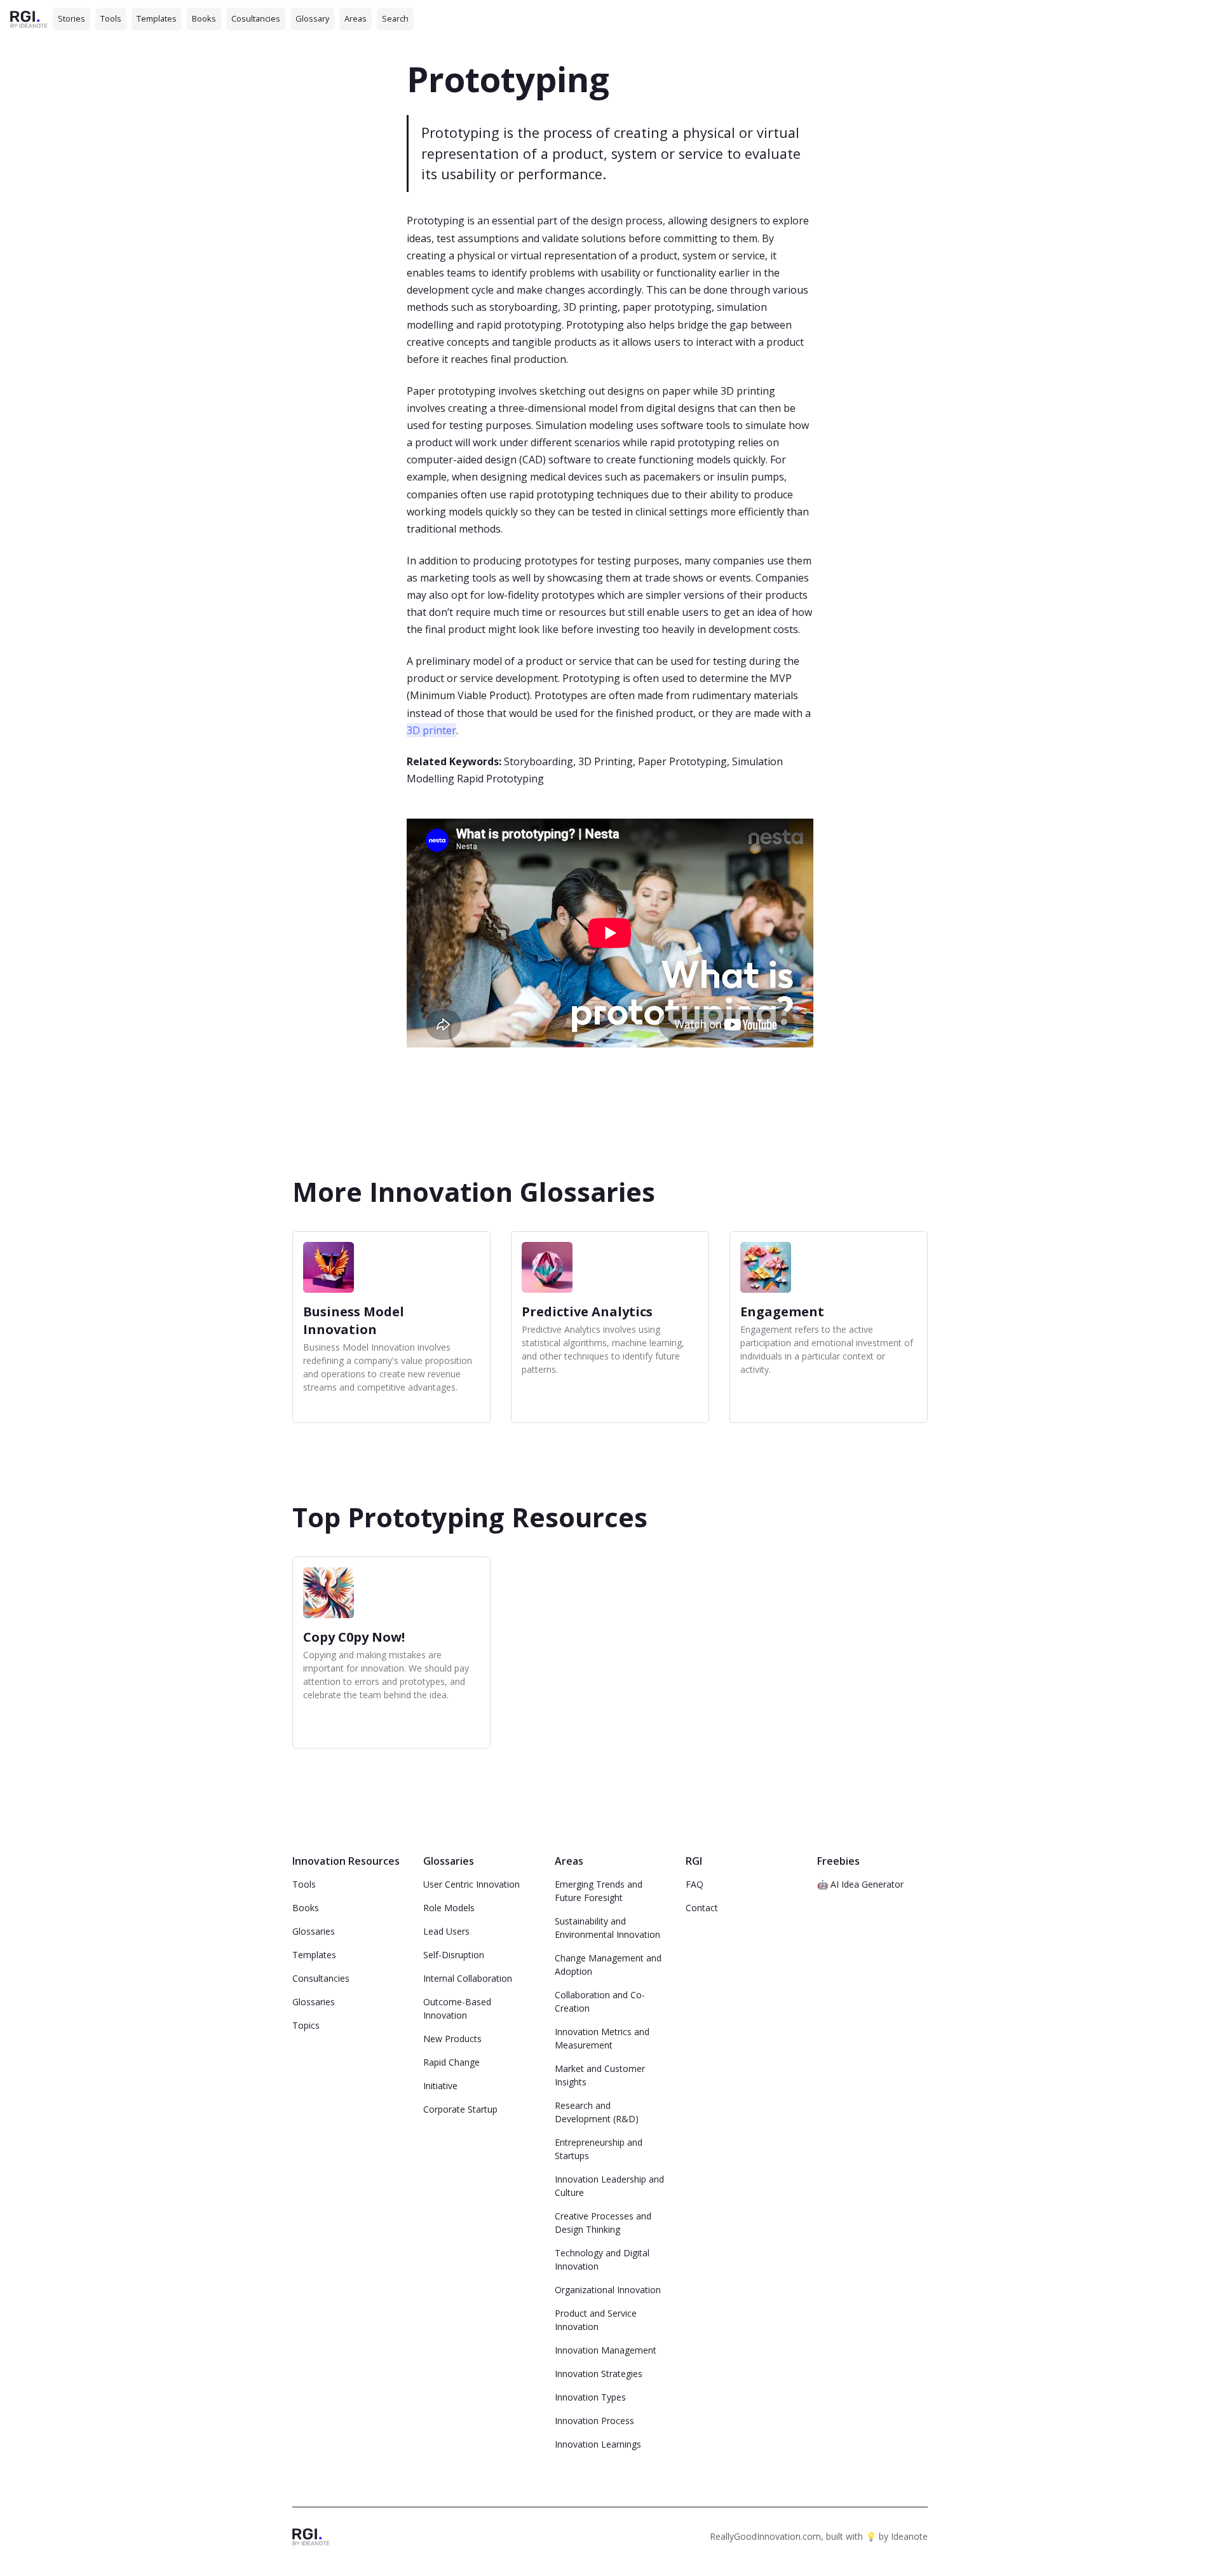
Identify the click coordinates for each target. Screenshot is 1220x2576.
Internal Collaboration (468, 1978)
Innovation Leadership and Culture (609, 2186)
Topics (306, 2025)
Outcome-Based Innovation (457, 2008)
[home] (29, 19)
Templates (157, 18)
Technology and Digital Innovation (602, 2259)
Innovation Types (590, 2397)
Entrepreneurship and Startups (599, 2149)
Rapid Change (451, 2062)
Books (204, 18)
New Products (452, 2039)
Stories (71, 18)
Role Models (449, 1908)
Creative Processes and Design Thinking (603, 2223)
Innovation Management (606, 2350)
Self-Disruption (454, 1955)
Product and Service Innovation (596, 2320)
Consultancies (321, 1978)
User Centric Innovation (471, 1884)
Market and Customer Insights (600, 2075)
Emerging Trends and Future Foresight (599, 1891)
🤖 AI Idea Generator (860, 1884)
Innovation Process (594, 2421)
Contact (702, 1908)
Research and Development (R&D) (597, 2112)
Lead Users (446, 1931)
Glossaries (314, 1931)
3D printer (431, 730)
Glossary (312, 18)
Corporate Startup (460, 2109)
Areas (356, 18)
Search (395, 18)
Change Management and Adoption (608, 1965)
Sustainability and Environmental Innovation (607, 1928)
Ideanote (909, 2536)
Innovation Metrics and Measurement (602, 2038)
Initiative (440, 2086)
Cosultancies (256, 18)
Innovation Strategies (599, 2374)
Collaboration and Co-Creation (600, 2001)
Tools (111, 18)
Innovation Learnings (598, 2444)
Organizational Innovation (608, 2290)
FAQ (695, 1884)
